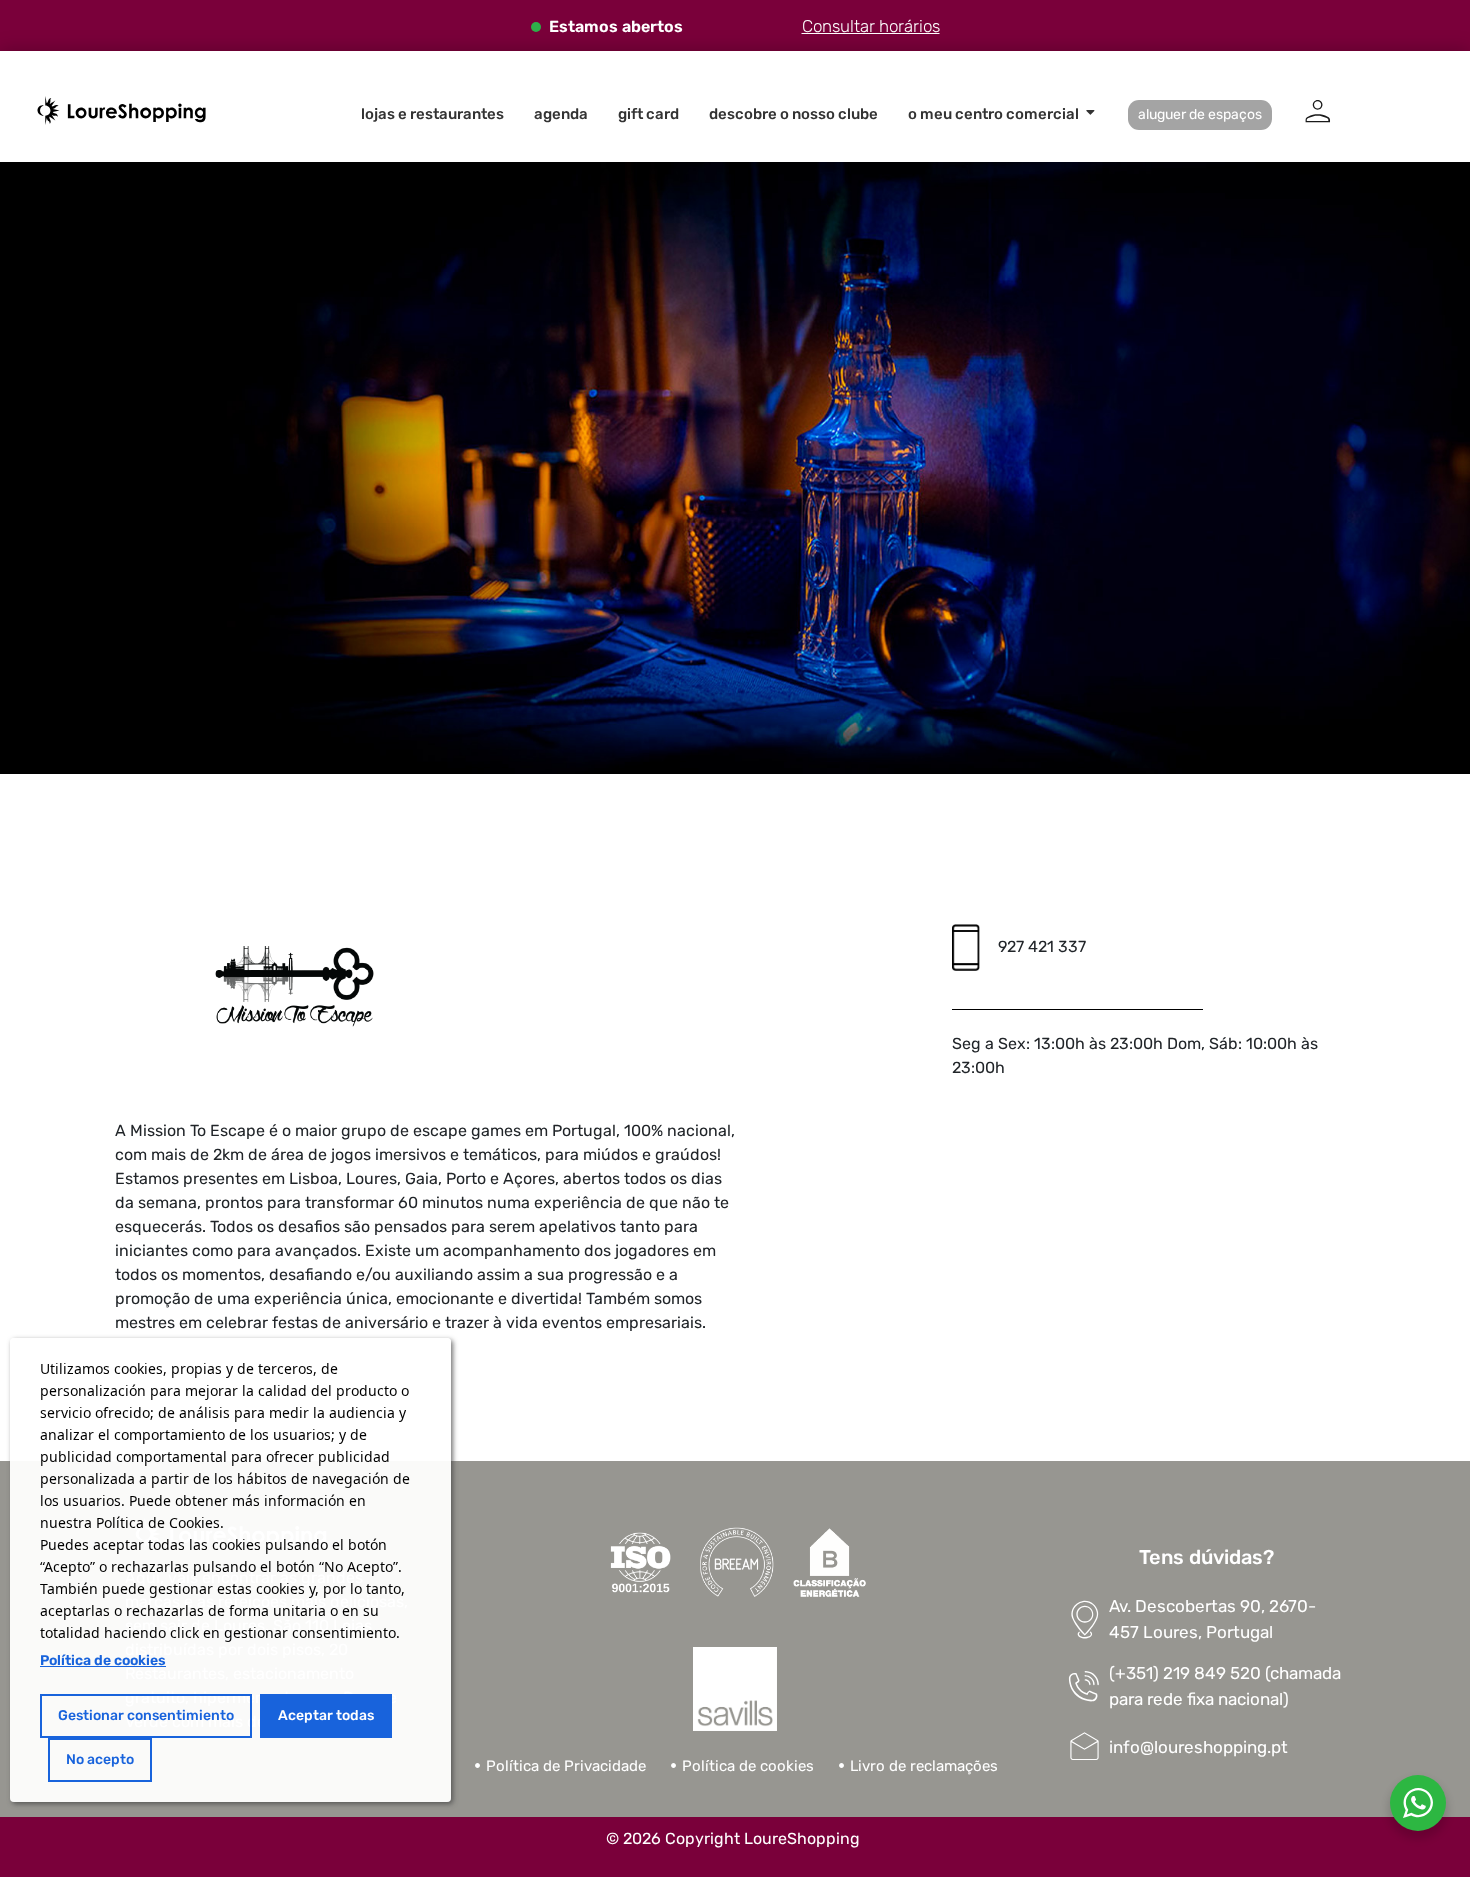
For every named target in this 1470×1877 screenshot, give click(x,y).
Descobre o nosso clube (793, 114)
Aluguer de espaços (1200, 114)
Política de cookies (103, 1660)
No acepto (100, 1759)
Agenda (561, 114)
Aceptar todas (326, 1715)
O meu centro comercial (993, 114)
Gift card (648, 114)
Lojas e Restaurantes (432, 114)
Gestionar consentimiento (146, 1715)
